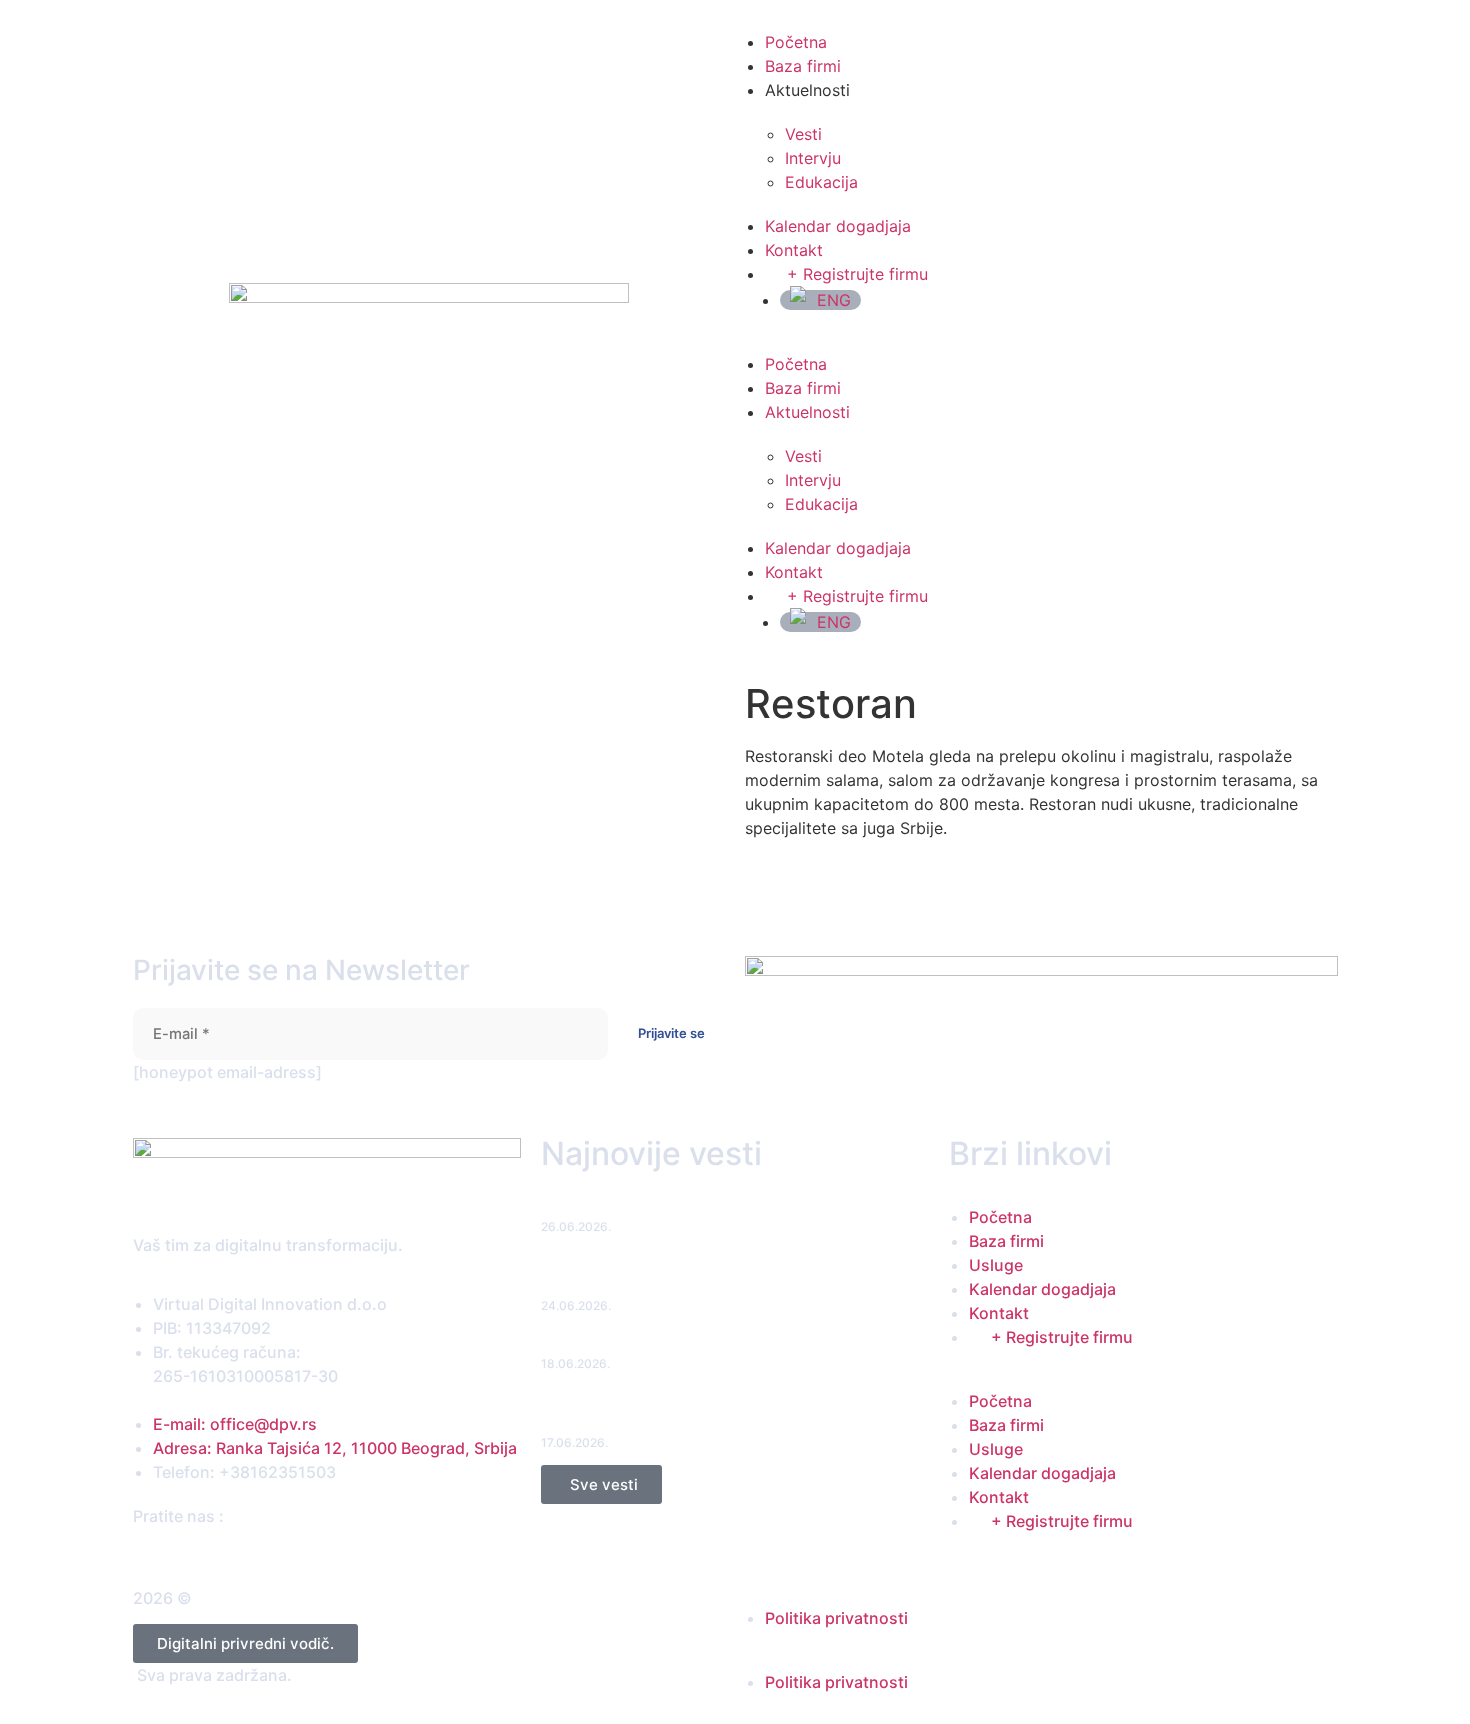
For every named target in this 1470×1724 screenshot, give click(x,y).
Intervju (813, 158)
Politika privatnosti (836, 1618)
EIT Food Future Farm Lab (625, 1207)
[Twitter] (159, 1552)
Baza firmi (803, 66)
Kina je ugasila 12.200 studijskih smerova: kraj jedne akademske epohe (713, 1413)
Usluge (996, 1265)
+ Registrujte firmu (857, 274)
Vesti (803, 134)
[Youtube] (216, 1552)
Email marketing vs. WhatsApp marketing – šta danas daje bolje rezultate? (734, 1276)
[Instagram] (178, 1552)
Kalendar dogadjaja (838, 226)
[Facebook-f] (140, 1552)
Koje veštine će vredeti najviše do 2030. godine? (701, 1344)
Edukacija (821, 182)
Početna (796, 42)
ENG (834, 300)
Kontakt (794, 250)
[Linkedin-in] (197, 1552)
